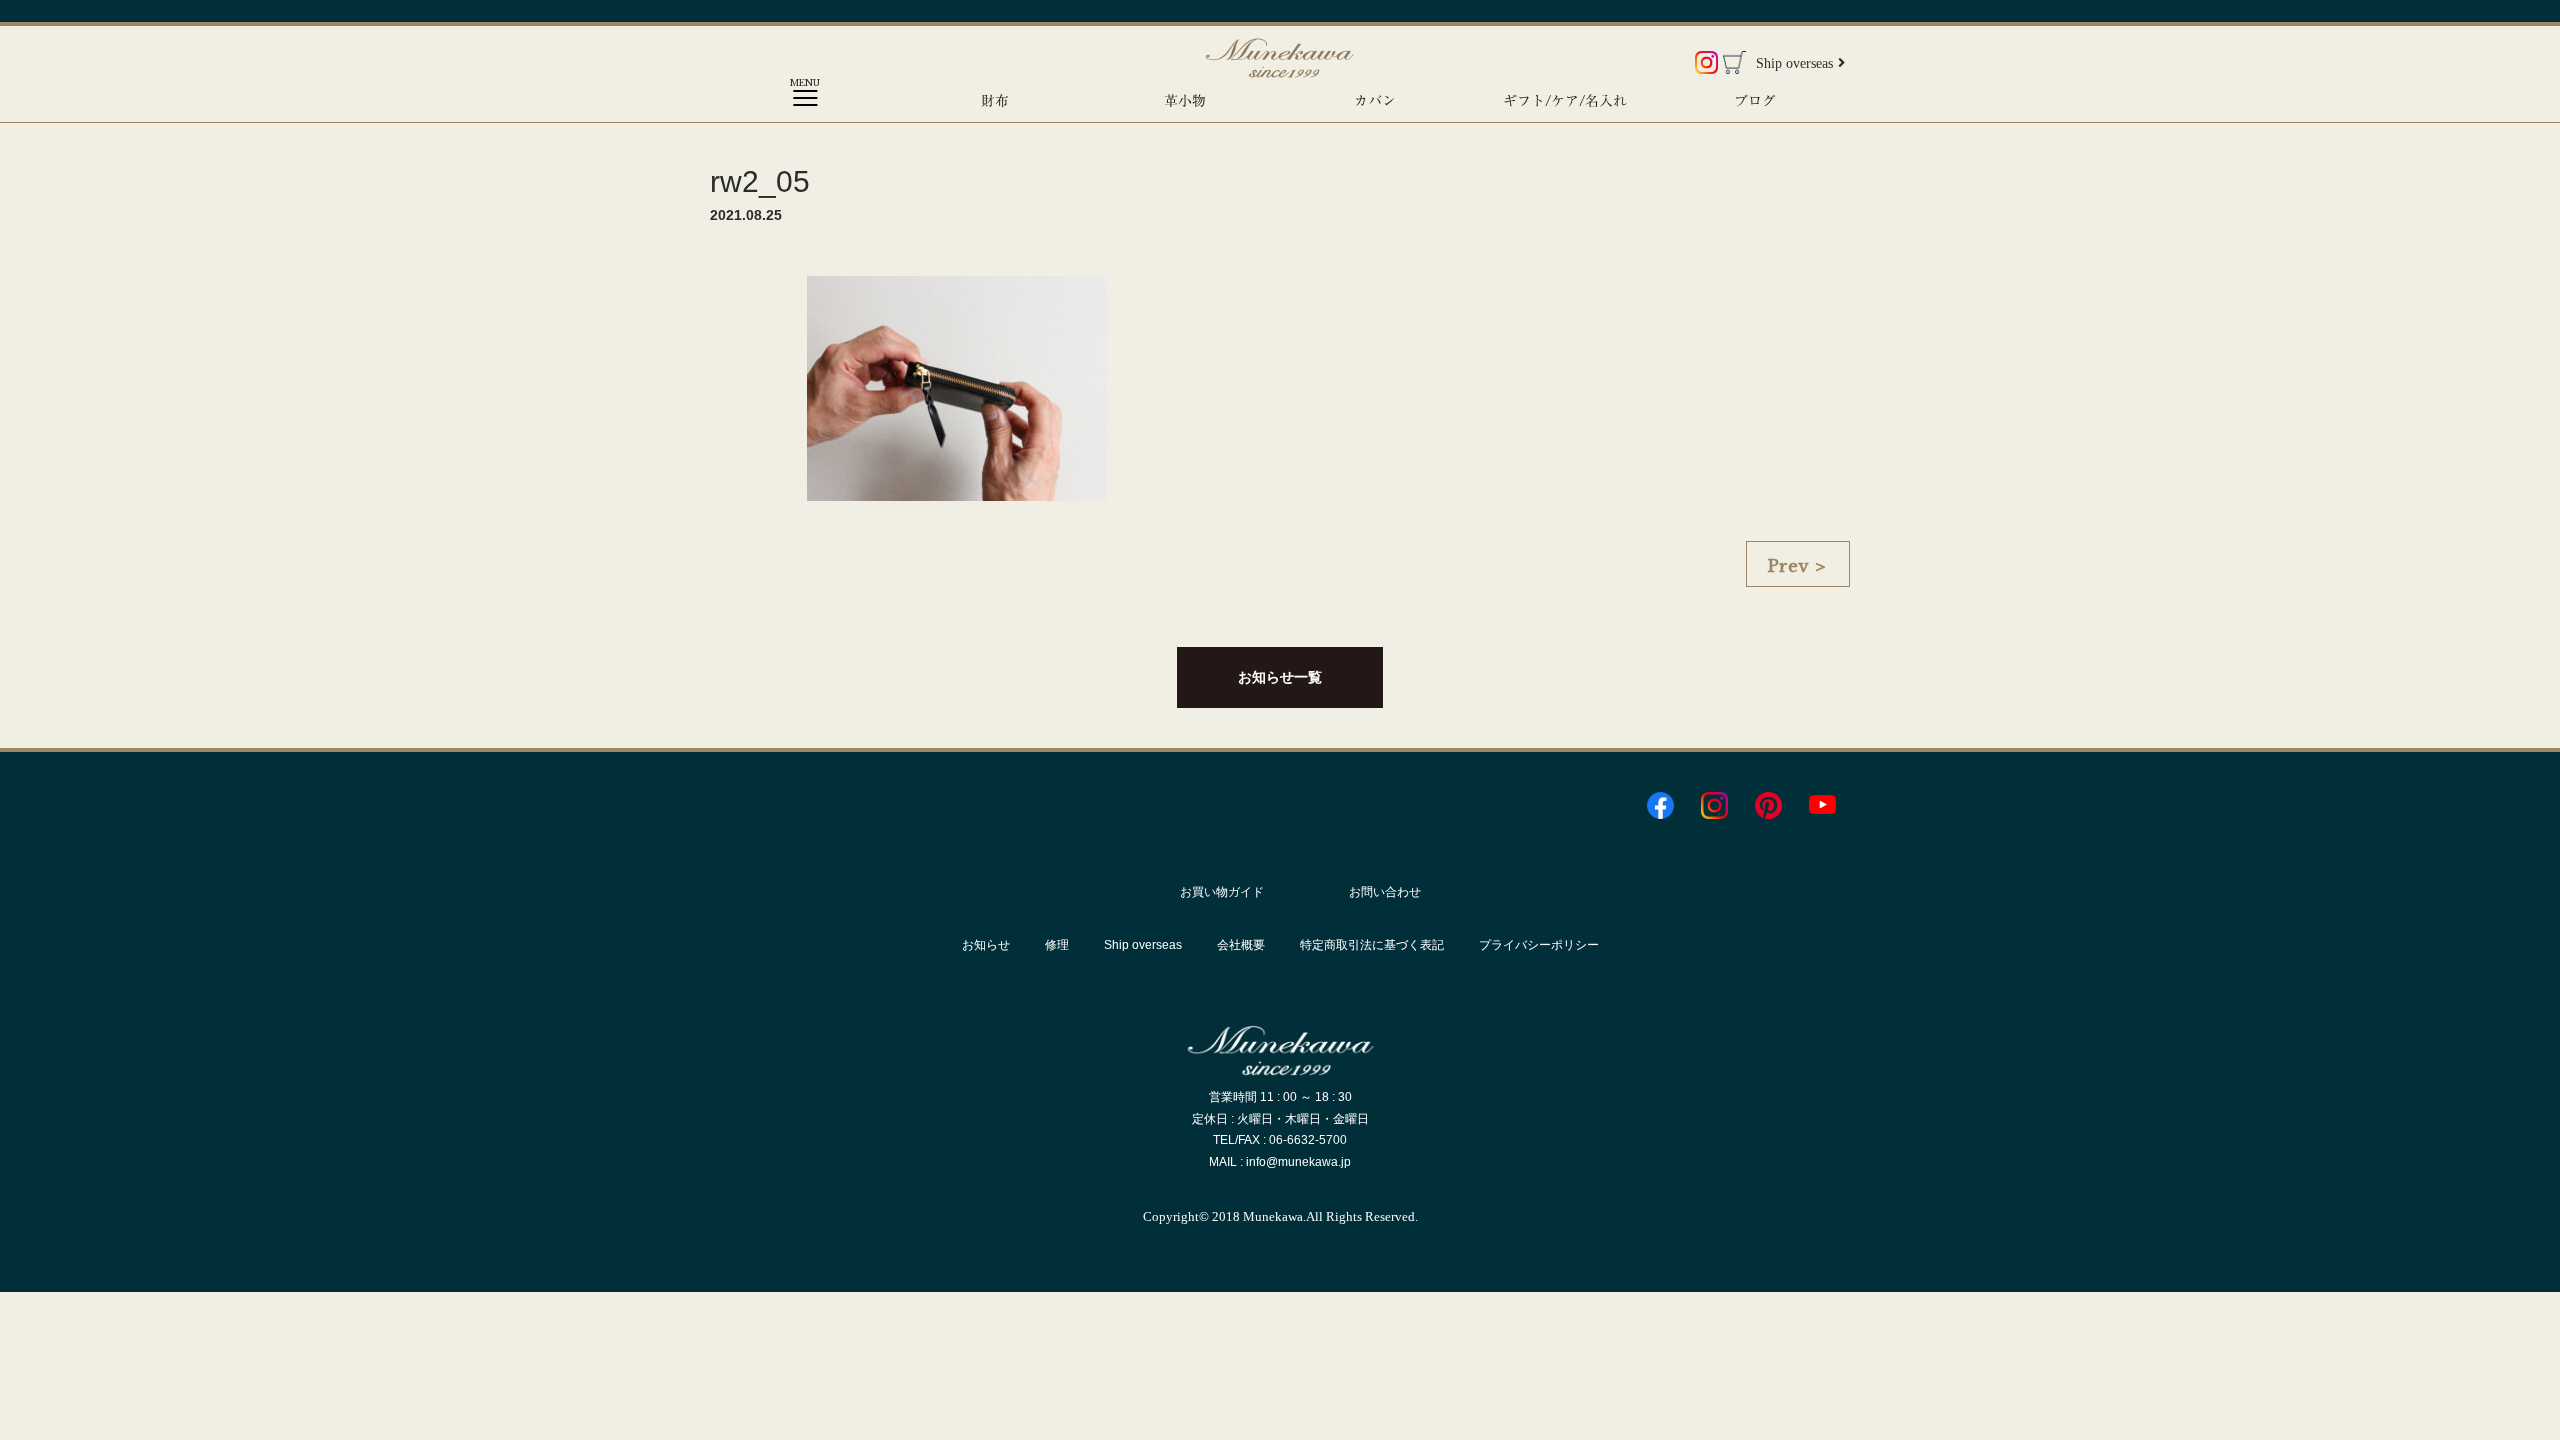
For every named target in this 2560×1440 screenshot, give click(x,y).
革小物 (1185, 101)
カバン (1375, 101)
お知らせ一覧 (1280, 677)
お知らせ (986, 945)
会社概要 (1241, 945)
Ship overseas (1794, 63)
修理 (1057, 945)
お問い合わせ (1385, 892)
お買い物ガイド (1222, 892)
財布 (995, 101)
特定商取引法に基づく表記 (1372, 945)
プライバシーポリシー (1539, 945)
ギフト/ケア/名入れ (1565, 101)
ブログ (1755, 101)
